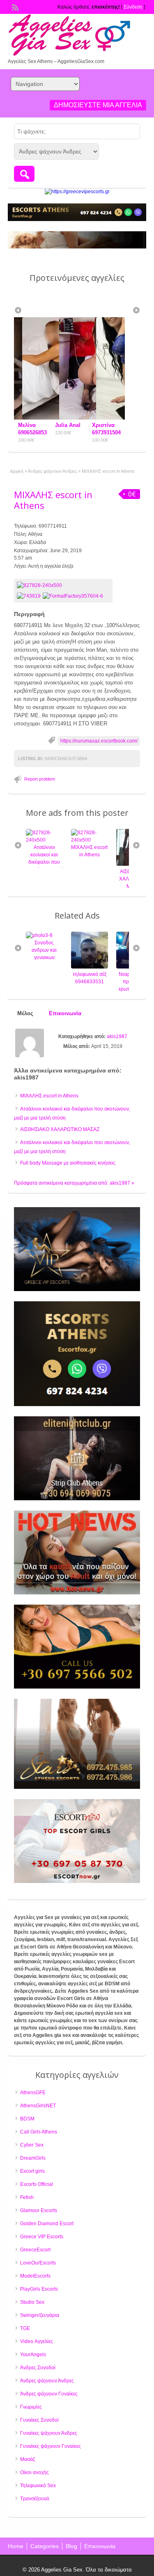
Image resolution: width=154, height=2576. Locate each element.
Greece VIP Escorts (42, 2237)
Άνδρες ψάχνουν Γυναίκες (49, 2394)
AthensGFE (33, 2093)
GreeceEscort (35, 2250)
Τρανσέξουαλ (35, 2499)
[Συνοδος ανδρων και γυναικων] (39, 935)
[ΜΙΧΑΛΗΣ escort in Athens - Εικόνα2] (74, 596)
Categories (45, 2546)
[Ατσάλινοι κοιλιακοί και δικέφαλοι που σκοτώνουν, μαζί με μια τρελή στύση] (44, 840)
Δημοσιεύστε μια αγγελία (98, 105)
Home (16, 2546)
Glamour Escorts (39, 2210)
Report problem (40, 779)
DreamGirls (33, 2158)
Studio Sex (32, 2302)
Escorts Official (37, 2184)
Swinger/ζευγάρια (40, 2315)
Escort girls (32, 2171)
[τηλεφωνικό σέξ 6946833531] (90, 967)
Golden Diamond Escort (47, 2224)
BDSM (27, 2119)
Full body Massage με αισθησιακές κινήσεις (68, 1163)
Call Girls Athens (39, 2132)
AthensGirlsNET (38, 2106)
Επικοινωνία (100, 2546)
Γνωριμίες (31, 2407)
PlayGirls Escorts (39, 2289)
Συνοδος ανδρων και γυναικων (44, 950)
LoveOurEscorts (38, 2263)
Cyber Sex (32, 2145)
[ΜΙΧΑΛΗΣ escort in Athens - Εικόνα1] (30, 596)
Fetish (27, 2197)
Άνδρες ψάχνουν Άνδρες (52, 471)
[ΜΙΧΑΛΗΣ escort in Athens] (63, 585)
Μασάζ (28, 2459)
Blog (71, 2546)
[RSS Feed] (14, 7)
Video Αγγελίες (37, 2341)
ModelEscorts (35, 2276)
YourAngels (33, 2355)
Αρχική (17, 471)
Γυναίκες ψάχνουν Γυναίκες (51, 2446)
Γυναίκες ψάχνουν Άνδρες (49, 2433)
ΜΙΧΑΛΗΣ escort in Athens (53, 500)
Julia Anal (31, 425)
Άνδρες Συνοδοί (38, 2368)
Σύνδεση (133, 7)
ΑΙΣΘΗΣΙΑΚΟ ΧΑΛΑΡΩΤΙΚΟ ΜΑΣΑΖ (60, 1129)
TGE (25, 2328)
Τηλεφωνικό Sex (38, 2486)
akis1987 (117, 1036)
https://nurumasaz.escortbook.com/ (99, 741)
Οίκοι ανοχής (34, 2472)
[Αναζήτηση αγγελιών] (24, 174)
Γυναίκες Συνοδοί (39, 2420)
